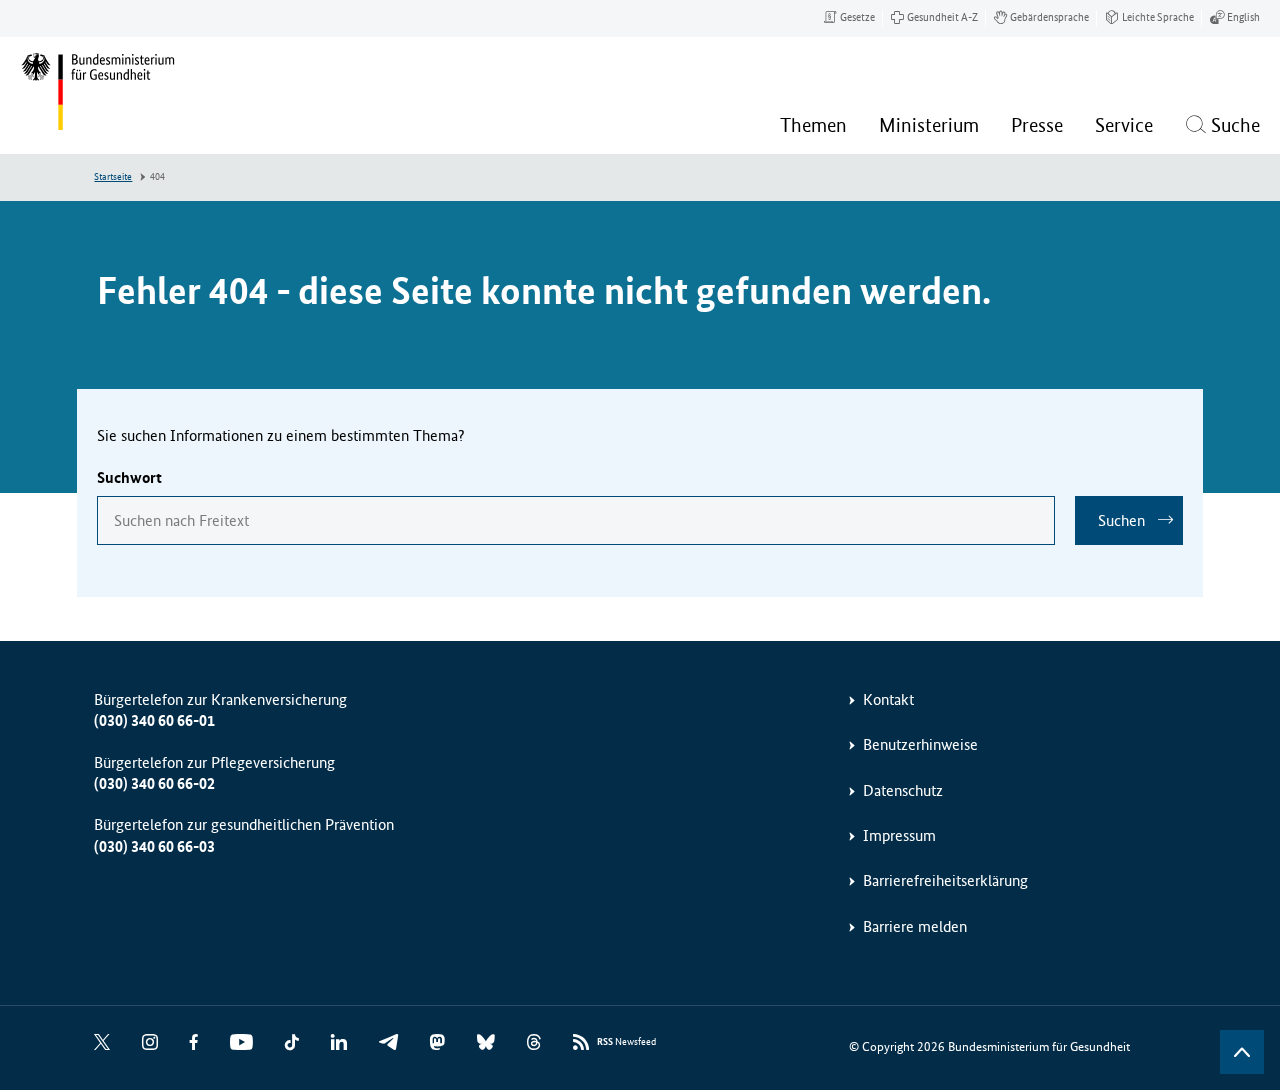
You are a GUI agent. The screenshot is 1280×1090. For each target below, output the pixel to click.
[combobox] (576, 520)
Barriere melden (915, 926)
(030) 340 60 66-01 (154, 720)
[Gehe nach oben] (1242, 1052)
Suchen (1121, 520)
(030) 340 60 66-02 (154, 783)
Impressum (899, 835)
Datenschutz (903, 790)
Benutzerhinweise (920, 744)
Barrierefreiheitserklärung (945, 880)
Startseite (113, 177)
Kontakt (888, 699)
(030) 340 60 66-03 (154, 846)
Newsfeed (626, 1042)
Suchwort (129, 477)
